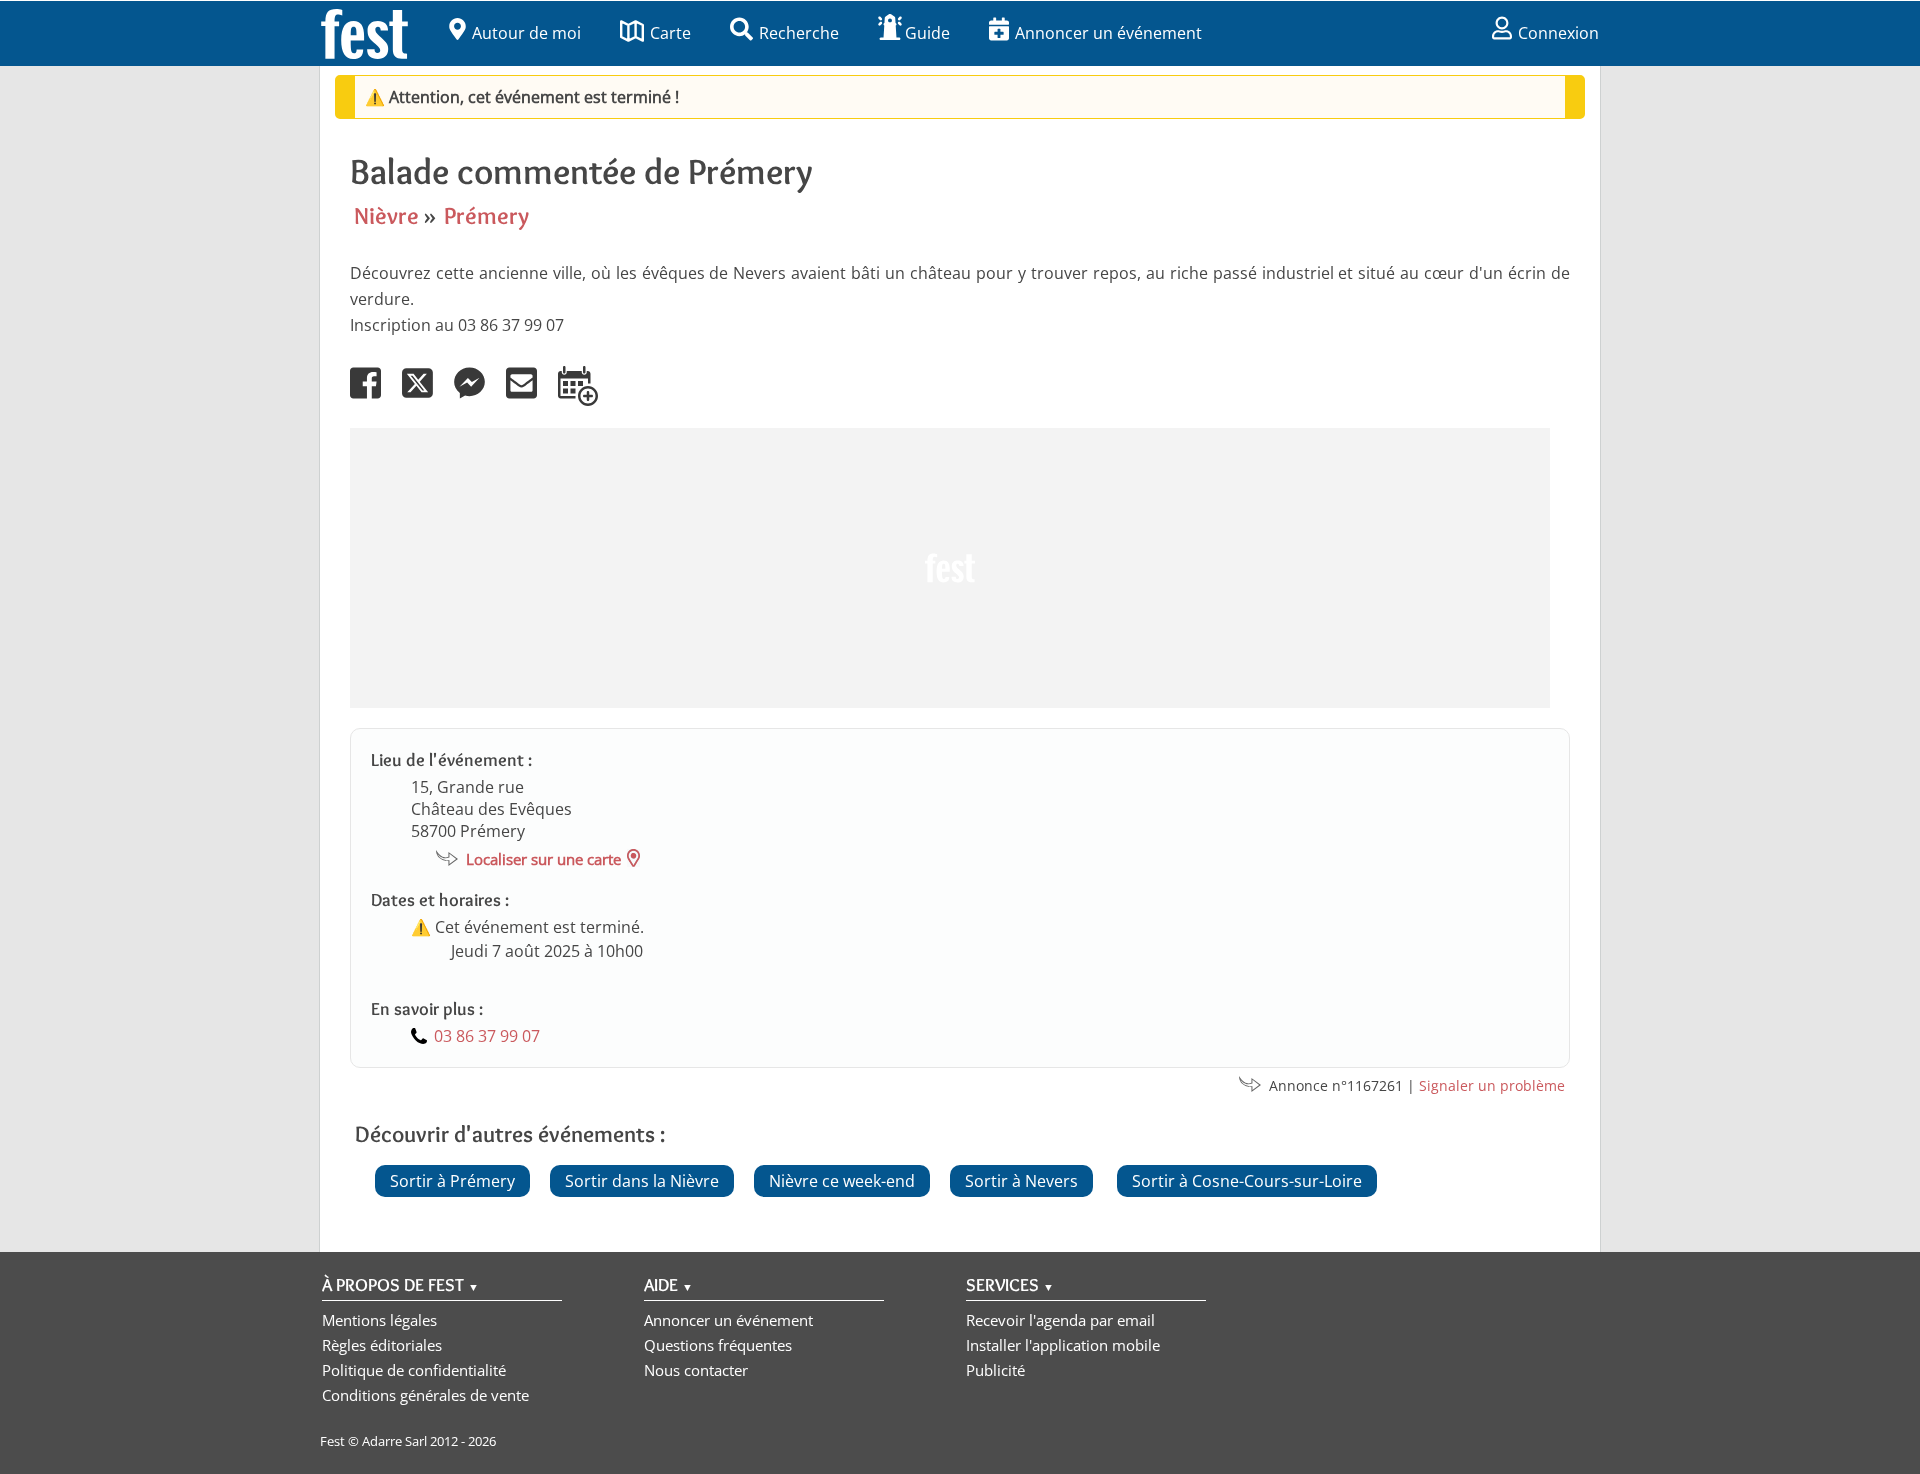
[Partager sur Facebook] (374, 397)
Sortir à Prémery (452, 1181)
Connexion (1558, 33)
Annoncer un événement (1108, 33)
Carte (670, 33)
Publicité (995, 1370)
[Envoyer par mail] (530, 397)
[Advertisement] (950, 568)
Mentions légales (379, 1320)
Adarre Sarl (394, 1441)
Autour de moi (526, 33)
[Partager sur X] (426, 397)
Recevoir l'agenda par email (1060, 1320)
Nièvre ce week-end (842, 1181)
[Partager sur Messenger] (478, 397)
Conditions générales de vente (425, 1395)
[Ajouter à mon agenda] (586, 397)
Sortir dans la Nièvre (642, 1181)
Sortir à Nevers (1021, 1181)
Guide (927, 33)
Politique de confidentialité (414, 1370)
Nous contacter (696, 1370)
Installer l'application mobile (1063, 1345)
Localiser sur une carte (543, 859)
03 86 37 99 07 (487, 1036)
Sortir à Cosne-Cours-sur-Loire (1247, 1181)
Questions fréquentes (718, 1345)
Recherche (799, 33)
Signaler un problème (1492, 1085)
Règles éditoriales (382, 1345)
